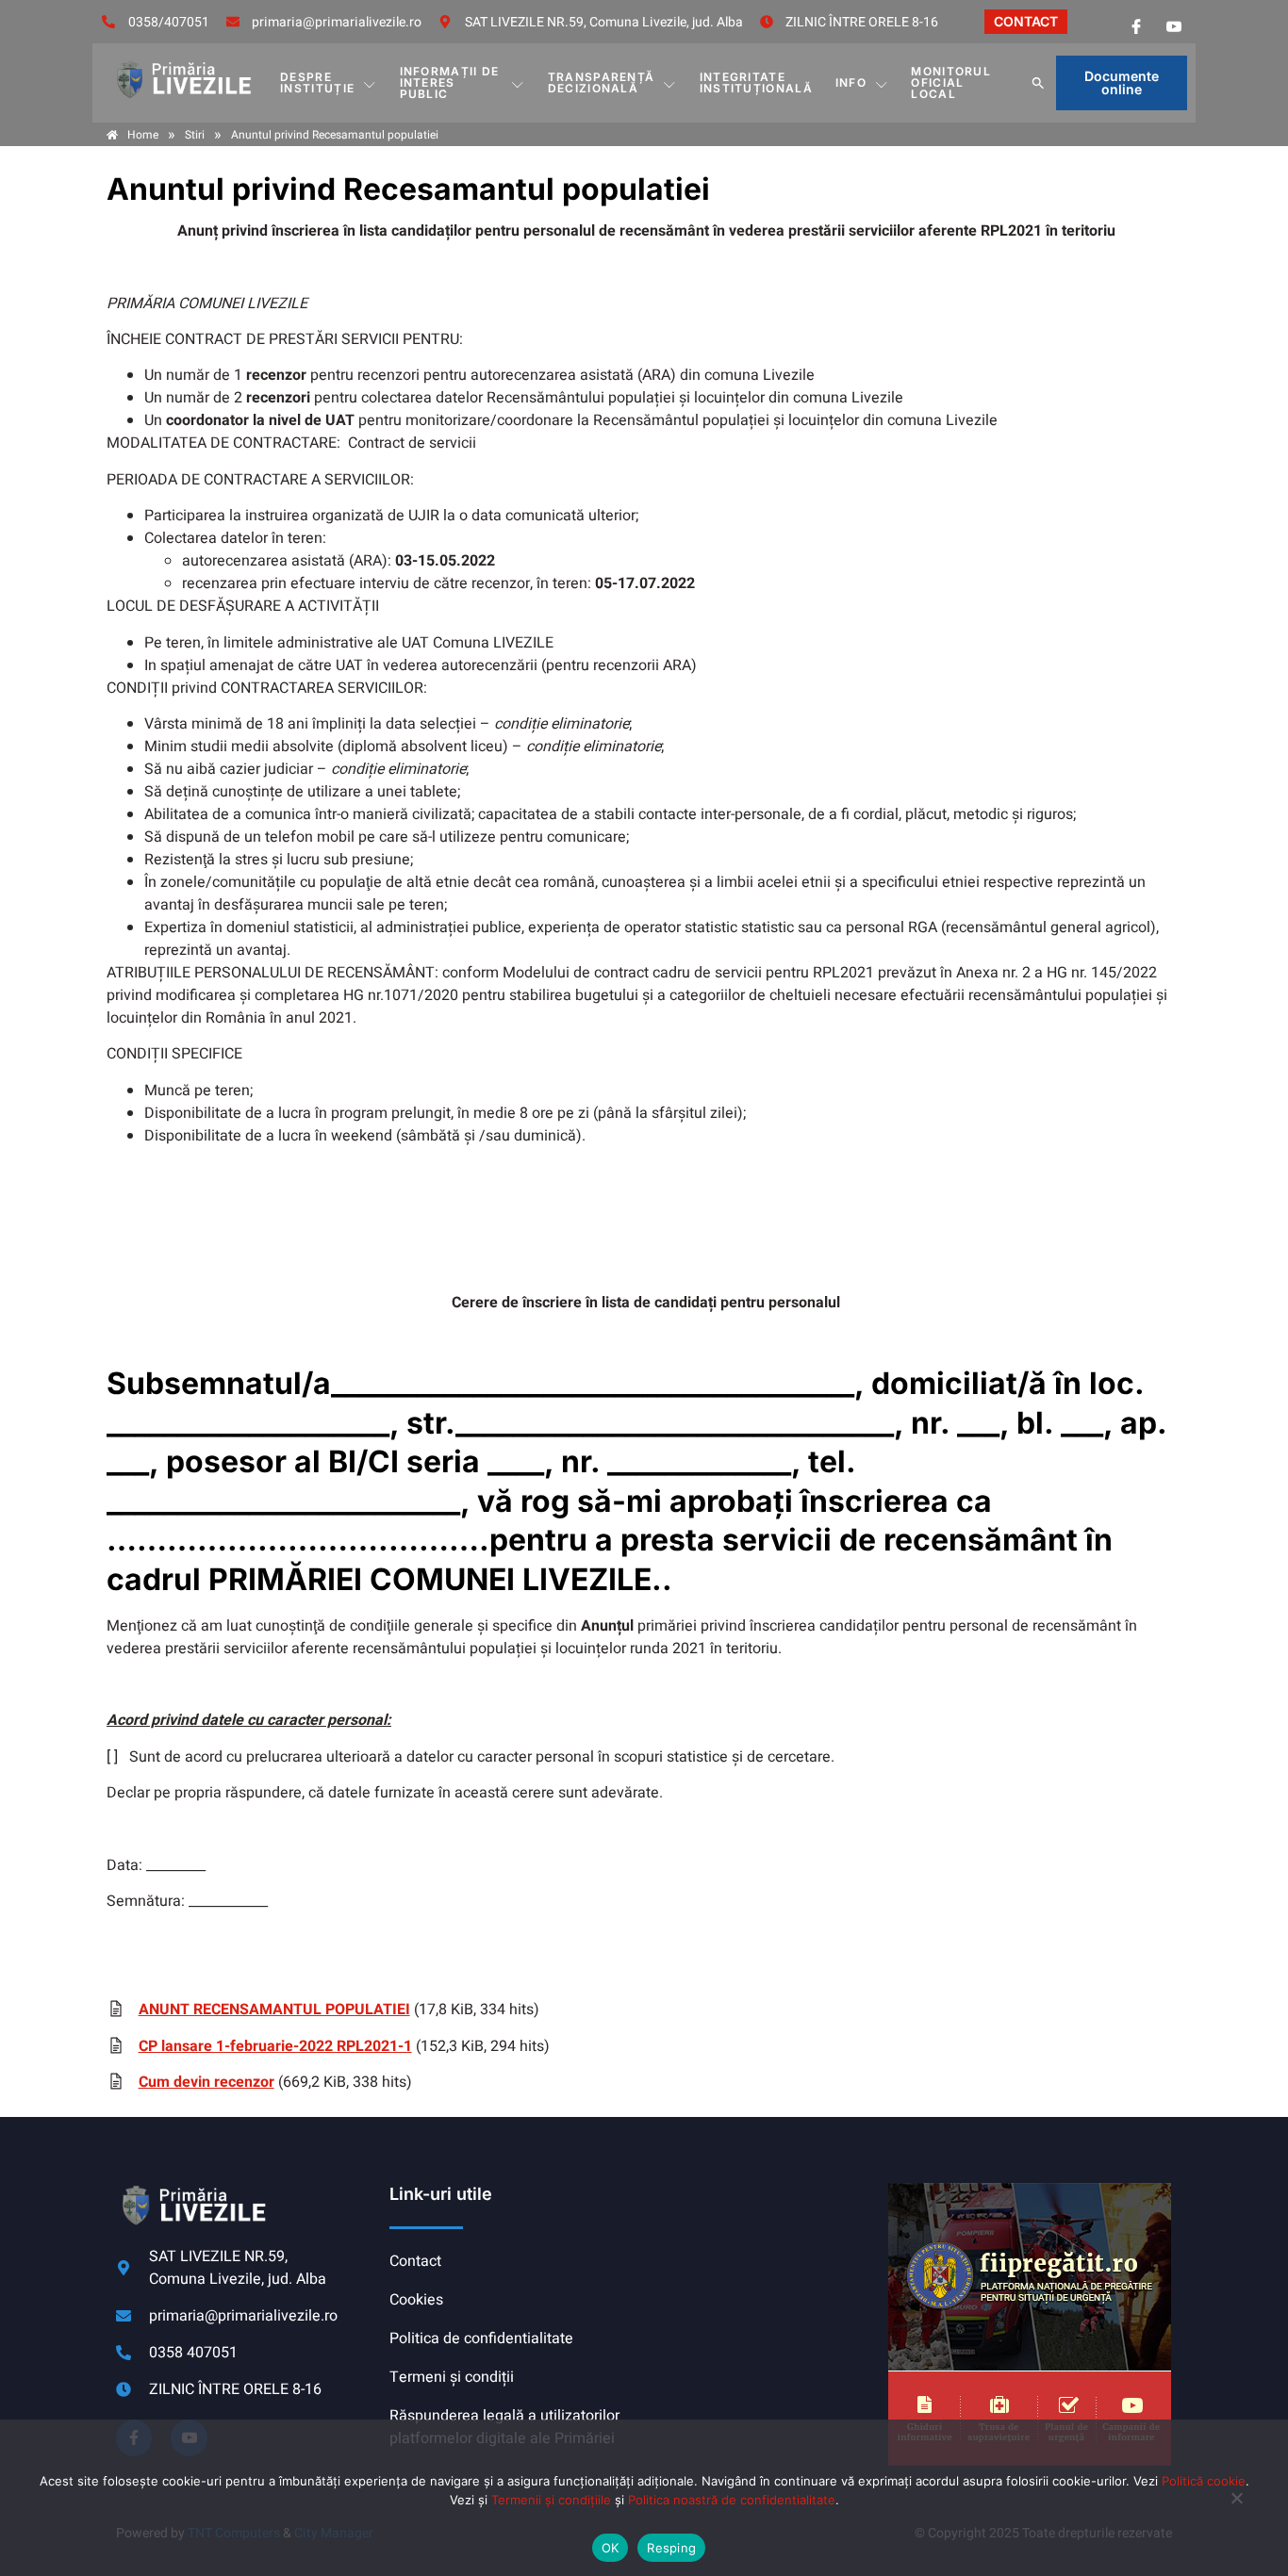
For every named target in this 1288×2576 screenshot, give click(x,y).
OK (611, 2548)
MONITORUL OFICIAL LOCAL (951, 82)
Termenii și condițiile (551, 2500)
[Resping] (1236, 2507)
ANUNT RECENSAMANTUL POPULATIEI (274, 2010)
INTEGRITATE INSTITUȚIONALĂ (756, 82)
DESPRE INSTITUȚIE (317, 82)
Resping (671, 2548)
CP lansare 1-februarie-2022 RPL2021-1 (275, 2046)
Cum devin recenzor (206, 2082)
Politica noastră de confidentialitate (732, 2500)
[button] (1038, 83)
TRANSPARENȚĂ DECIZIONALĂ (602, 82)
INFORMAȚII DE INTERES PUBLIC (450, 82)
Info (851, 82)
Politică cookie (1204, 2481)
